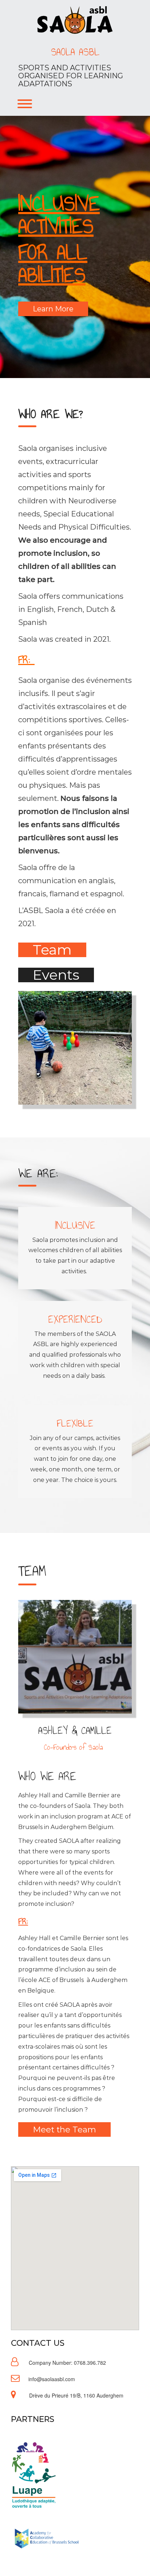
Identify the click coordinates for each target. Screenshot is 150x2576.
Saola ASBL (75, 52)
